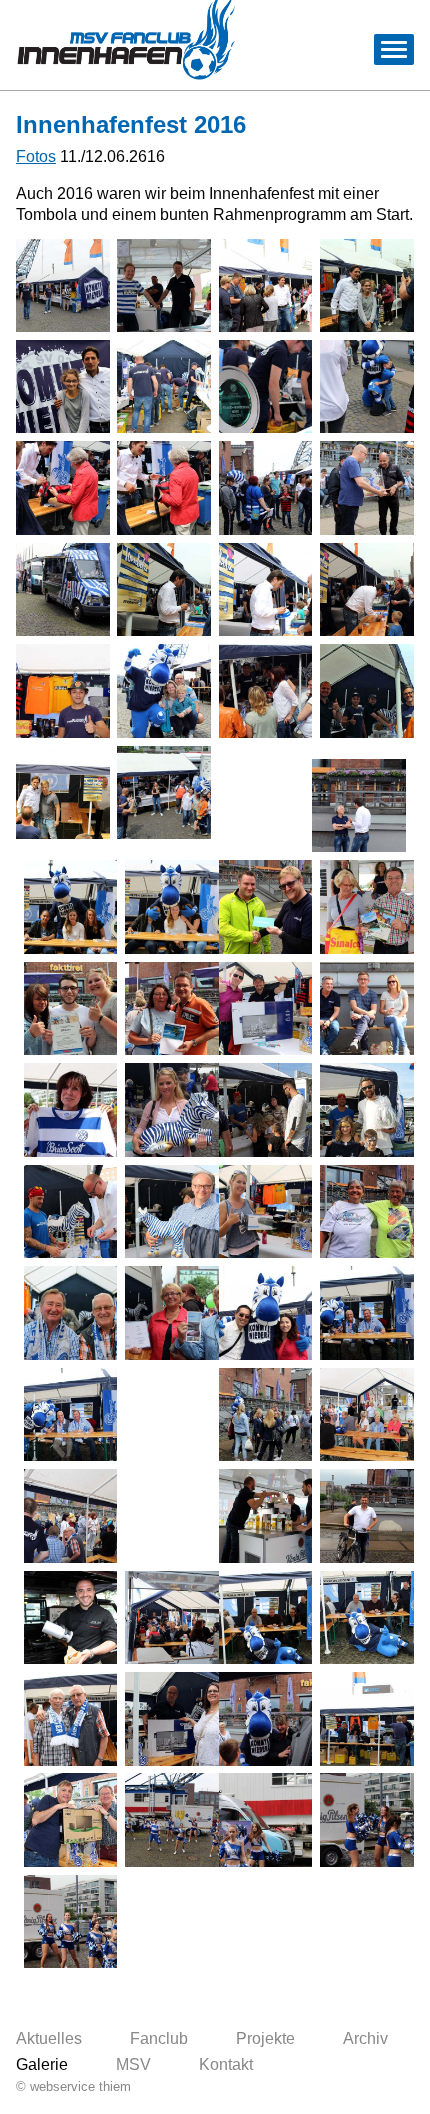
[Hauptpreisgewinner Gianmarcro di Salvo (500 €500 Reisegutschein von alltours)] (71, 1009)
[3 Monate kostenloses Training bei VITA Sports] (266, 907)
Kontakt (226, 2064)
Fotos (36, 156)
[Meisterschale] (266, 387)
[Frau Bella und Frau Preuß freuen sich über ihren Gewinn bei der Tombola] (172, 1313)
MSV (133, 2064)
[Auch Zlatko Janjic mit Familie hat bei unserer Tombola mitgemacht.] (367, 1110)
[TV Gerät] (266, 1009)
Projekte (265, 2038)
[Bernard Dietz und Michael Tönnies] (266, 1618)
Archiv (365, 2038)
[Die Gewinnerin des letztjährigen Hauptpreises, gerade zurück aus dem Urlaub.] (367, 1212)
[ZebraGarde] (172, 1820)
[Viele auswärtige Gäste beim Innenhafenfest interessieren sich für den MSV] (266, 1313)
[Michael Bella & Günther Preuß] (71, 1313)
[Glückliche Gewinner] (367, 907)
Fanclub (159, 2038)
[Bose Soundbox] (266, 1212)
